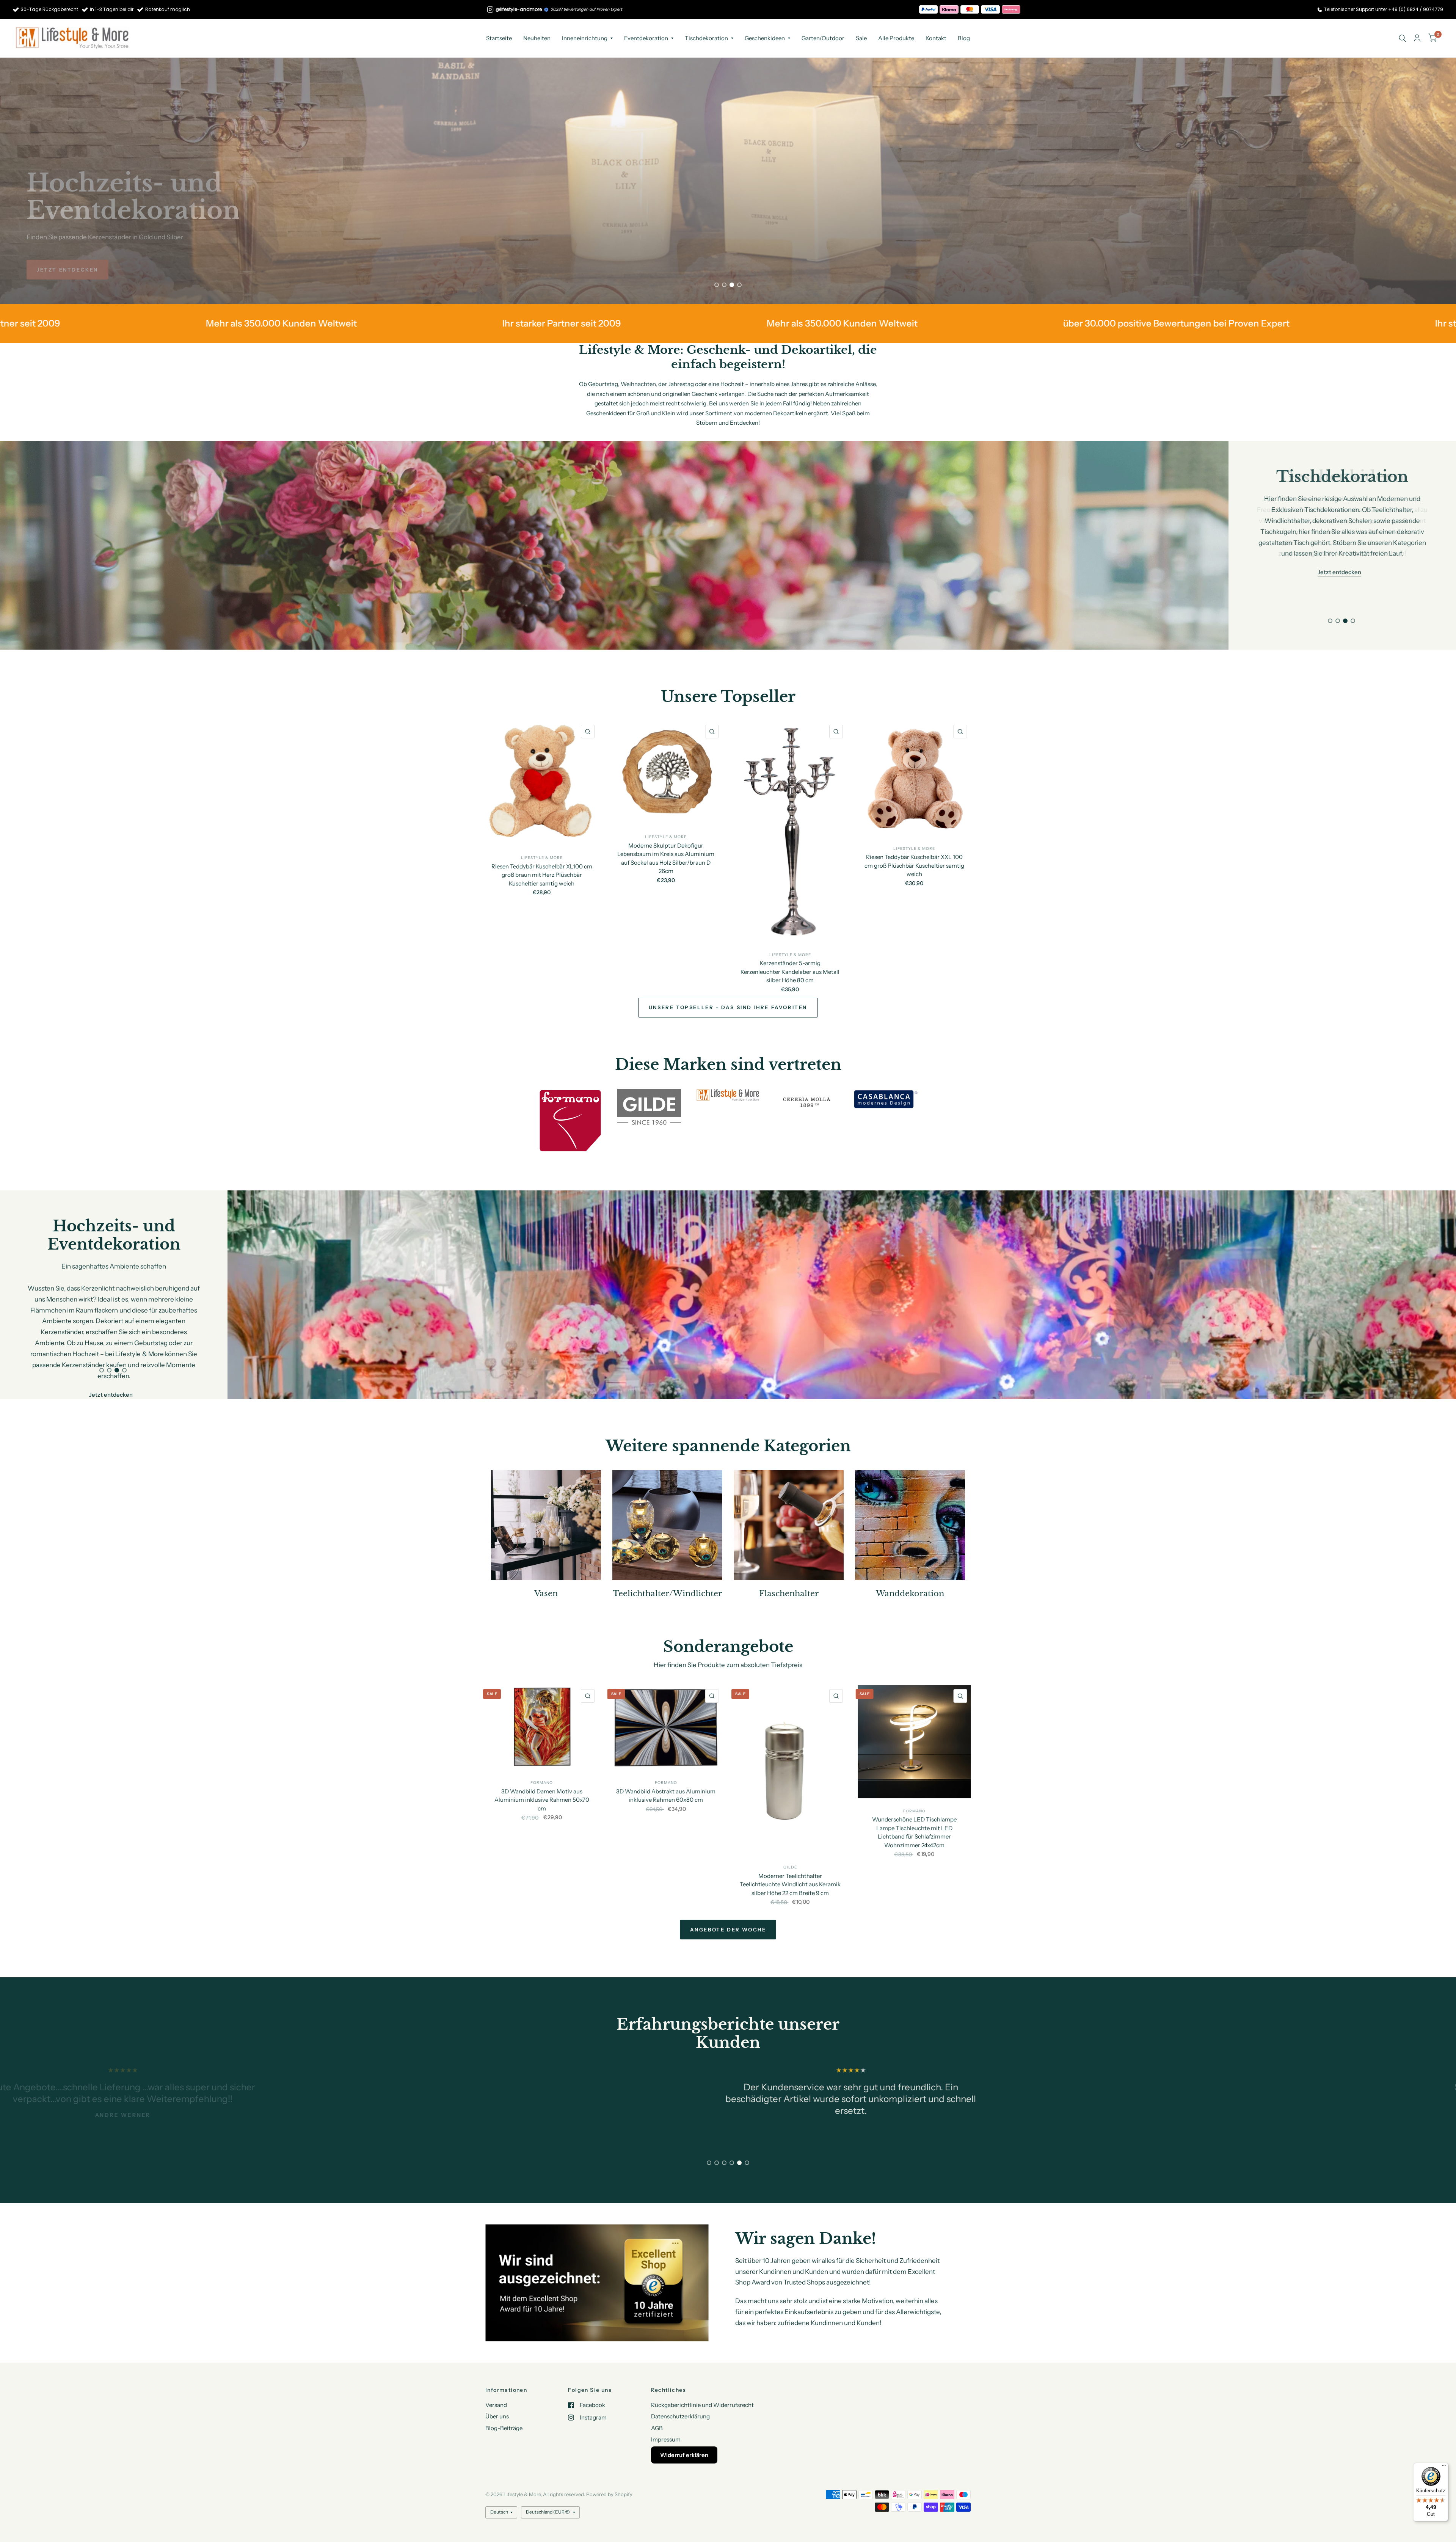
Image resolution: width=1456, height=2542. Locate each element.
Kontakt (936, 38)
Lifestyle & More (542, 858)
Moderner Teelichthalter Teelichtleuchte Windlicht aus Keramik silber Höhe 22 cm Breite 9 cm (790, 1884)
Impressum (666, 2439)
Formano (542, 1783)
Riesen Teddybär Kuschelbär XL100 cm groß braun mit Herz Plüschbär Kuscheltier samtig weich (542, 875)
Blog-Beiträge (504, 2427)
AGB (657, 2427)
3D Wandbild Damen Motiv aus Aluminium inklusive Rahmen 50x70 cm (542, 1800)
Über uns (497, 2416)
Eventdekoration (646, 38)
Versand (496, 2404)
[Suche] (1402, 38)
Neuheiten (537, 38)
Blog (964, 38)
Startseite (499, 38)
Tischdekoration (706, 38)
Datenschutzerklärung (680, 2416)
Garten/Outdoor (823, 38)
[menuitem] (499, 38)
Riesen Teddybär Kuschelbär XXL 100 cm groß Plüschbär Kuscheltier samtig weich (914, 865)
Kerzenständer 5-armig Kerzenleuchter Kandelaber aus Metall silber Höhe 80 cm (790, 972)
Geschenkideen (765, 38)
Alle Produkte (896, 38)
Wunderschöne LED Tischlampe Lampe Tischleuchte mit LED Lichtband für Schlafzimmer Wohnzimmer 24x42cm (914, 1832)
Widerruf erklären (684, 2454)
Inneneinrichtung (585, 38)
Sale (861, 38)
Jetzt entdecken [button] (1339, 550)
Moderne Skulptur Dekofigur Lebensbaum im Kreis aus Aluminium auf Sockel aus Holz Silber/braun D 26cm (666, 858)
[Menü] (1444, 2467)
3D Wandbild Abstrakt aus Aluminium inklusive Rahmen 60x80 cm (666, 1796)
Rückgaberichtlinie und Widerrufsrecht (702, 2404)
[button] (67, 270)
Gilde (790, 1868)
